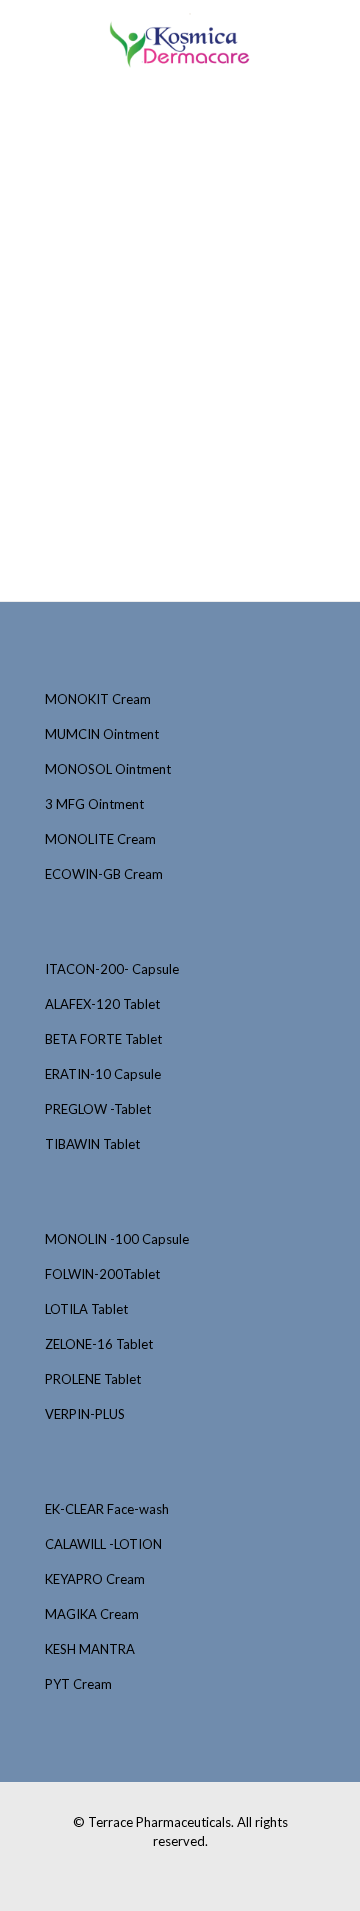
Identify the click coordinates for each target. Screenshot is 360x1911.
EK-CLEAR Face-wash (107, 1509)
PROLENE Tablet (93, 1379)
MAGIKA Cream (92, 1614)
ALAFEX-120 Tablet (102, 1004)
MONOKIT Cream (98, 699)
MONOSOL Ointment (108, 769)
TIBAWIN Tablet (92, 1144)
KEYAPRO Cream (95, 1579)
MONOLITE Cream (100, 839)
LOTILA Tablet (86, 1309)
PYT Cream (78, 1684)
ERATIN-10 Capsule (103, 1074)
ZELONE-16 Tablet (99, 1344)
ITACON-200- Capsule (112, 969)
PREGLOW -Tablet (98, 1109)
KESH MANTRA (90, 1649)
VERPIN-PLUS (85, 1414)
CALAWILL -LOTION (103, 1544)
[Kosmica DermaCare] (180, 40)
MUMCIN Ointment (102, 734)
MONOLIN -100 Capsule (117, 1239)
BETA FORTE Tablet (103, 1039)
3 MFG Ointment (94, 804)
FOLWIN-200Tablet (102, 1274)
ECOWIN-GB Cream (104, 874)
